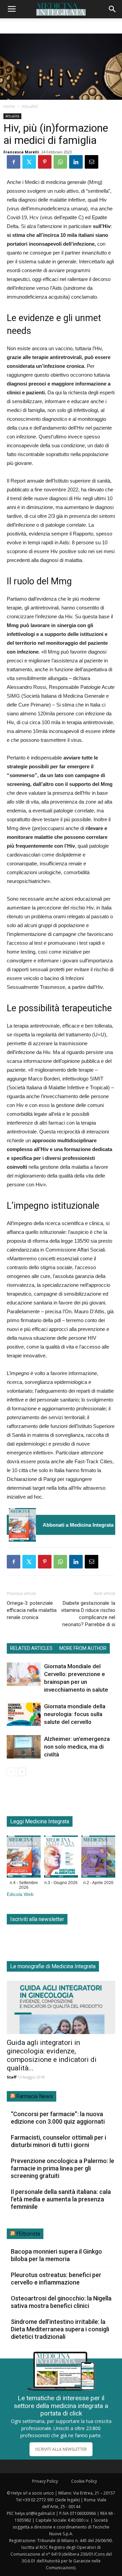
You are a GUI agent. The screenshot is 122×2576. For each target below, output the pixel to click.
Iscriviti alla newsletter (37, 1919)
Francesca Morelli (21, 152)
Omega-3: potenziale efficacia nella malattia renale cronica (32, 1610)
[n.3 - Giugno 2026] (61, 1858)
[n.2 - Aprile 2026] (98, 1858)
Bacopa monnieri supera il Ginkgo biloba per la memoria (56, 2255)
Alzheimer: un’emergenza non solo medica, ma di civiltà (77, 1747)
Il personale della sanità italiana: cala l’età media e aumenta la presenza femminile (61, 2199)
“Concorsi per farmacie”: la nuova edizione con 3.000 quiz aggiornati (58, 2118)
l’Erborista (28, 2234)
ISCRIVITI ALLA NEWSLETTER (61, 2449)
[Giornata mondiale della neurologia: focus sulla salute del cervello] (24, 1714)
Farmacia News (35, 2096)
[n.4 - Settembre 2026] (22, 1525)
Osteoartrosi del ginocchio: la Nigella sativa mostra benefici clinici (61, 2302)
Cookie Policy (84, 2481)
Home (9, 106)
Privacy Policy (45, 2481)
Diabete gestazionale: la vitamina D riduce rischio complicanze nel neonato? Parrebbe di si (88, 1614)
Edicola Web (20, 1894)
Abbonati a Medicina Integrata (78, 1525)
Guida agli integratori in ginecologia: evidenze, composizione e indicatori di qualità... (52, 2055)
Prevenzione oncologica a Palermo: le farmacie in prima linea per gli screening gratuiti (63, 2168)
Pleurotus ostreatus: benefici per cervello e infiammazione (56, 2279)
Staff (12, 2077)
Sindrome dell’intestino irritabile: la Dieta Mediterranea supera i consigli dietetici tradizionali (60, 2329)
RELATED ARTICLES (31, 1648)
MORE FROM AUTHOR (83, 1648)
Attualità (30, 106)
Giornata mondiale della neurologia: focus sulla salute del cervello (75, 1714)
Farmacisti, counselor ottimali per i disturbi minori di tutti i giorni (58, 2141)
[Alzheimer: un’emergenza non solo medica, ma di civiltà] (24, 1747)
